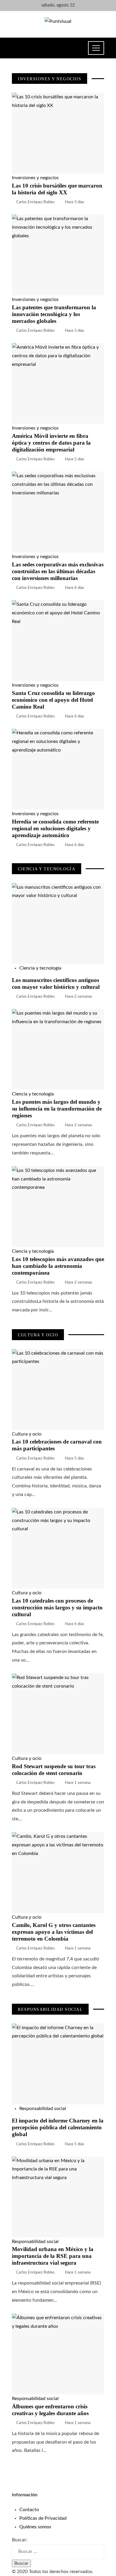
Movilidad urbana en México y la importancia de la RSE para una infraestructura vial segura (53, 2256)
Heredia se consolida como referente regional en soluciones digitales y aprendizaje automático (55, 828)
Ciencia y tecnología (40, 968)
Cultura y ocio (27, 1434)
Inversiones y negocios (35, 178)
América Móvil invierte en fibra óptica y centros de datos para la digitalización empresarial (51, 443)
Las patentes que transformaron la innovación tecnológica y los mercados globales (54, 314)
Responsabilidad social (43, 2109)
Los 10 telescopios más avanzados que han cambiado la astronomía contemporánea (58, 1266)
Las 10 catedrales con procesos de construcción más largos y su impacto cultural (57, 1607)
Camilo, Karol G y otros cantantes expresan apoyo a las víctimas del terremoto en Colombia (54, 1932)
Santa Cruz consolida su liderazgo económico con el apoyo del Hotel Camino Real (53, 700)
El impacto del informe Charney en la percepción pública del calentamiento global (58, 2127)
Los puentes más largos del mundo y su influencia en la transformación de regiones (57, 1109)
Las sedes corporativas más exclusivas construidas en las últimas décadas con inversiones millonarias (58, 571)
